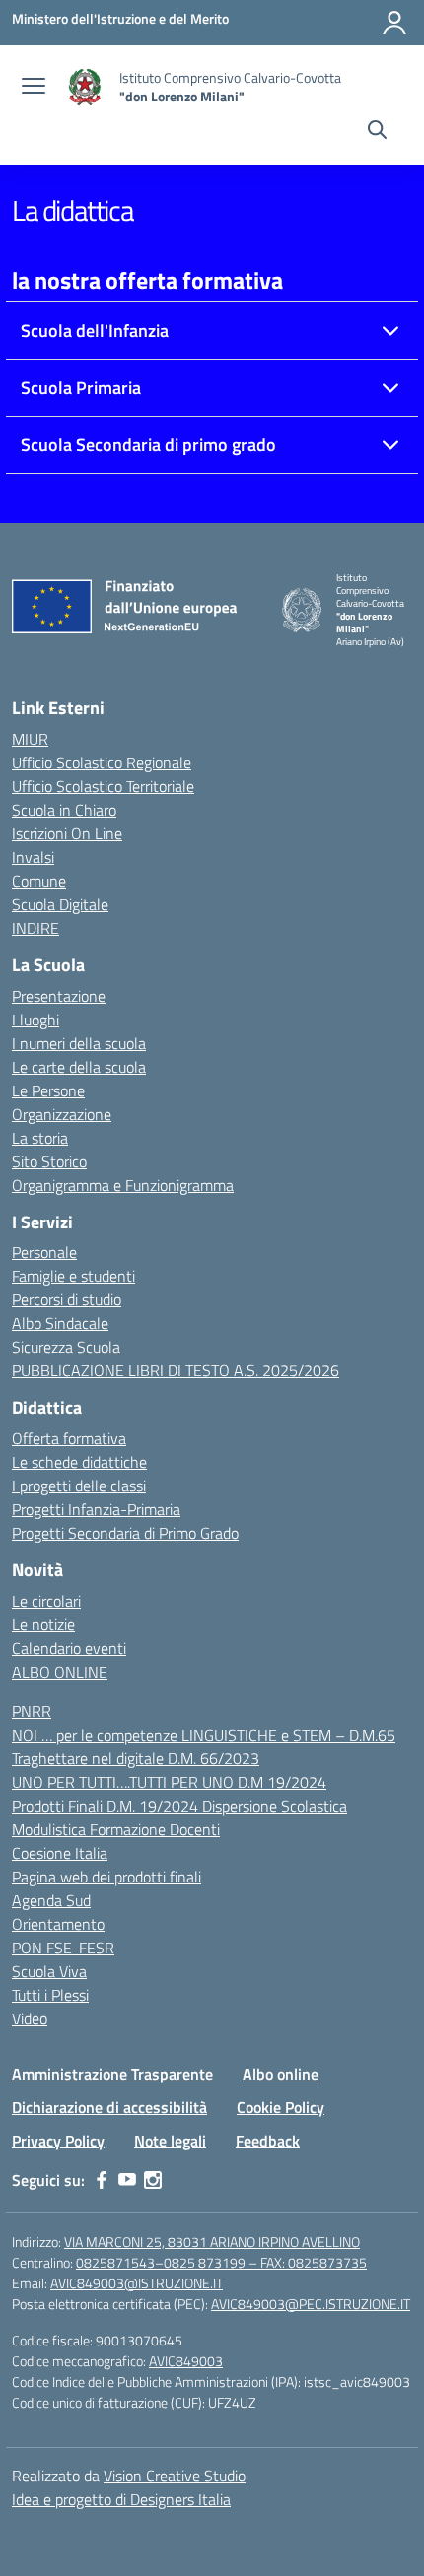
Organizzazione (62, 1114)
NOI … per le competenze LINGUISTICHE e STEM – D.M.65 (204, 1735)
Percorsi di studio (67, 1299)
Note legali (170, 2141)
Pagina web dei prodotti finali (106, 1877)
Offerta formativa (69, 1438)
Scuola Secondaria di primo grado (148, 445)
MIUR (30, 739)
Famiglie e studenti (73, 1276)
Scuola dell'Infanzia (95, 330)
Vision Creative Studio (175, 2476)
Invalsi (33, 857)
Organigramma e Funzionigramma (123, 1185)
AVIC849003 (186, 2361)
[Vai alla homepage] (85, 87)
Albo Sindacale (60, 1323)
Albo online (281, 2074)
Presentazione (59, 996)
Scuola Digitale (60, 904)
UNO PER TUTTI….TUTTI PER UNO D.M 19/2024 (169, 1782)
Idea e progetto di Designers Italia (121, 2499)
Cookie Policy (281, 2107)
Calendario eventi (69, 1648)
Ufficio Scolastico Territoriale (103, 786)
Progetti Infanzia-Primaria (96, 1509)
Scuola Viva (49, 1971)
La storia (40, 1138)
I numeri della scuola (79, 1043)
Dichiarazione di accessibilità (109, 2107)
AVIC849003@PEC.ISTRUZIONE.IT (311, 2304)
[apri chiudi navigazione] (34, 88)
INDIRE (35, 928)
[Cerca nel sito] (377, 132)
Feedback (268, 2141)
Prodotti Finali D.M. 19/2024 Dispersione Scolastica (179, 1806)
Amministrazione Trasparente (112, 2074)
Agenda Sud (51, 1900)
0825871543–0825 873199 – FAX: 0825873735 (221, 2262)
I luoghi (35, 1020)
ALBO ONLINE (60, 1672)
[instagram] (153, 2180)
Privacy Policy (58, 2141)
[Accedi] (394, 23)
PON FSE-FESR (63, 1948)
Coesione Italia (60, 1853)
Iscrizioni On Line (67, 833)
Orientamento (58, 1924)
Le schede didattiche (79, 1462)
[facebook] (102, 2180)
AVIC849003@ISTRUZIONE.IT (137, 2283)
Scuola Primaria (81, 388)
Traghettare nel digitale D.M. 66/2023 (136, 1758)
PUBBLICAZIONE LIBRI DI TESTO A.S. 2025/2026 (176, 1370)
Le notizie (43, 1624)
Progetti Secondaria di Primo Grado (125, 1533)
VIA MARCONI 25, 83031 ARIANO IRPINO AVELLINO (212, 2242)
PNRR (32, 1711)
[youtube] (127, 2180)
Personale (44, 1252)
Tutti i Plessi (50, 1995)
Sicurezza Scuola (66, 1347)
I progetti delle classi (79, 1486)
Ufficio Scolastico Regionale (102, 762)
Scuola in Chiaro (64, 810)
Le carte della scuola (79, 1067)
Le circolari (46, 1601)
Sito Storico (49, 1161)
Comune (39, 881)
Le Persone (48, 1090)
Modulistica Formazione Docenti (116, 1829)
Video (30, 2018)
